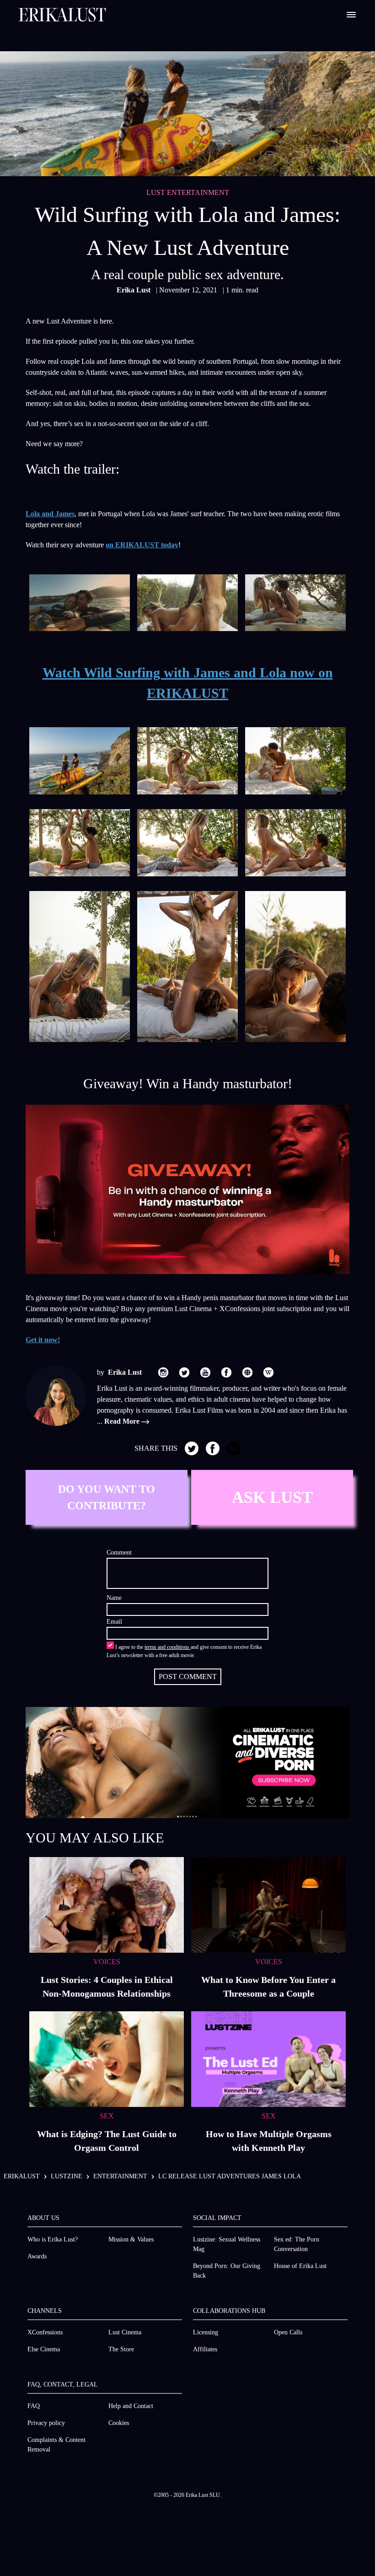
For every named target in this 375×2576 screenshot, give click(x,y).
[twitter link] (184, 1372)
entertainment (120, 2176)
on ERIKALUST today (142, 545)
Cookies (119, 2423)
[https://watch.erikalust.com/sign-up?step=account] (187, 1763)
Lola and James (50, 514)
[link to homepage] (62, 15)
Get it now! (43, 1340)
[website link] (247, 1372)
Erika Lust (134, 290)
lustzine (67, 2176)
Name (114, 1598)
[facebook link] (226, 1372)
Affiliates (205, 2349)
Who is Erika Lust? (53, 2239)
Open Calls (288, 2332)
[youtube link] (205, 1372)
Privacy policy (46, 2423)
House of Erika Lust (300, 2266)
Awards (37, 2256)
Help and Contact (131, 2406)
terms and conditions (168, 1647)
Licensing (206, 2332)
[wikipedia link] (268, 1372)
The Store (121, 2349)
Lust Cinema (125, 2332)
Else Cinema (44, 2349)
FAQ (34, 2406)
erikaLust (22, 2176)
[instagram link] (163, 1372)
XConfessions (45, 2332)
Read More (123, 1421)
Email (114, 1622)
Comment (119, 1553)
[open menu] (351, 15)
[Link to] (187, 1190)
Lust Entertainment (188, 192)
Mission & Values (131, 2239)
